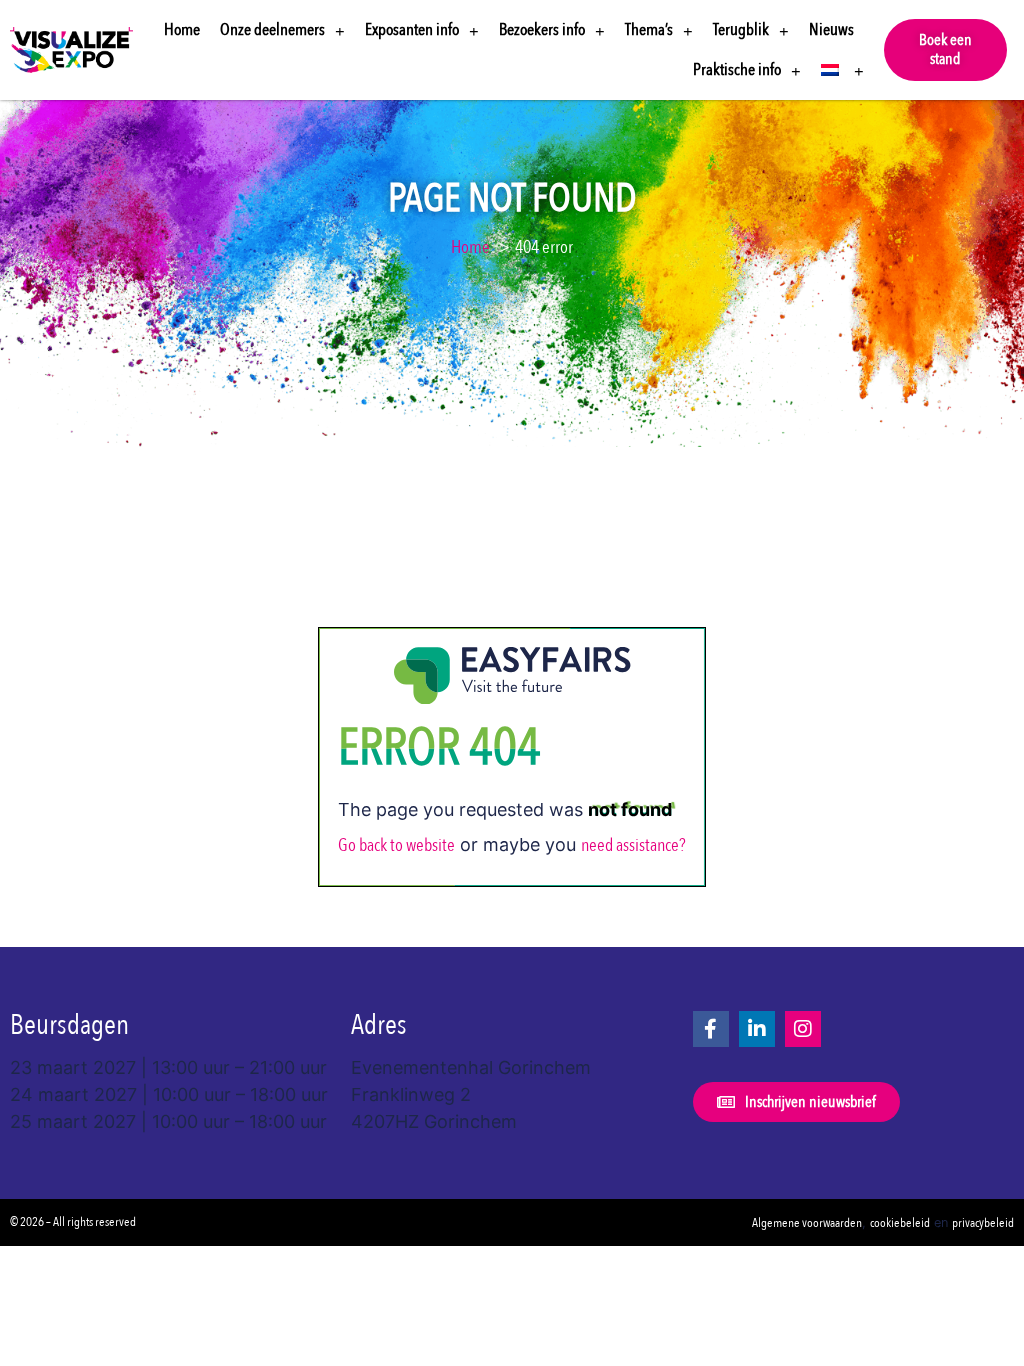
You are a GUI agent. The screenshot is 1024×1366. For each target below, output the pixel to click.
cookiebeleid (900, 1223)
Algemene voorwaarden (807, 1223)
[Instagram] (803, 1029)
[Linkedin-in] (757, 1029)
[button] (945, 50)
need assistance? (633, 845)
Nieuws (831, 29)
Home (182, 29)
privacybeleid (983, 1223)
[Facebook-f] (711, 1029)
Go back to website (396, 845)
